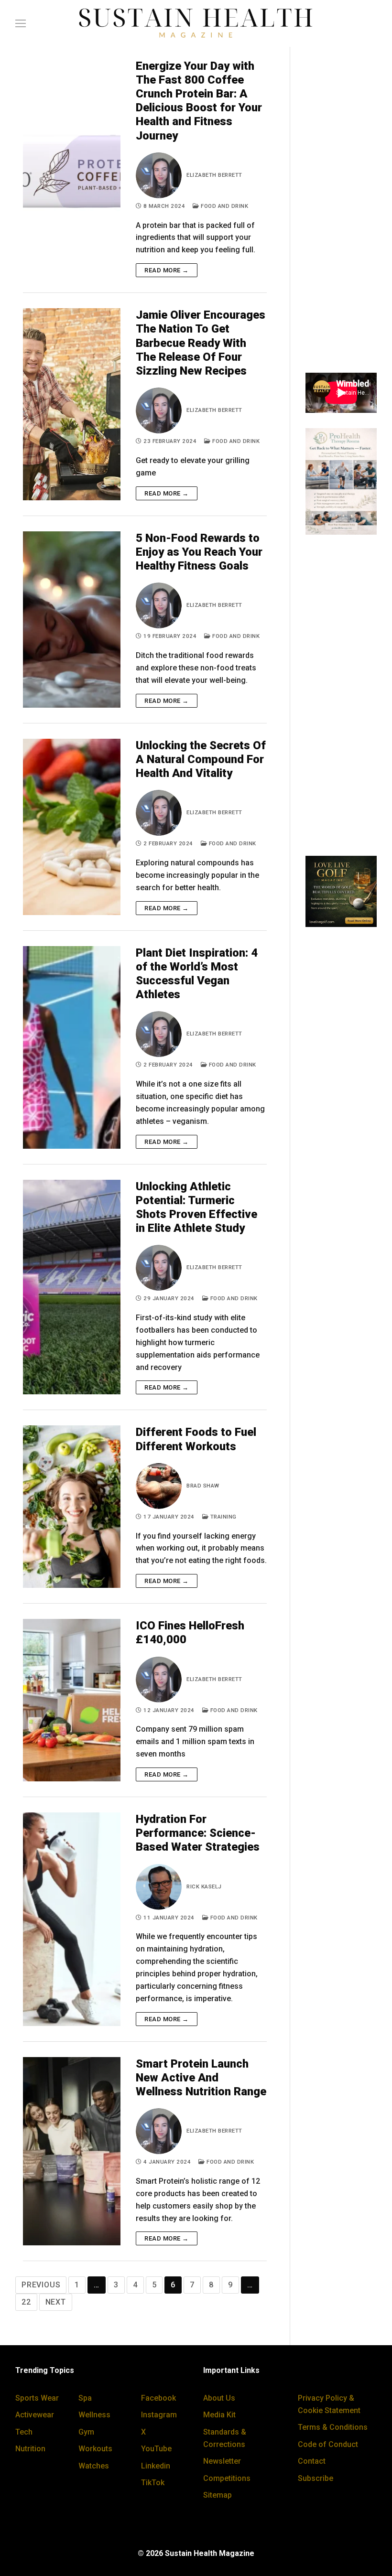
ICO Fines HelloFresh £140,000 (190, 1633)
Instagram (159, 2415)
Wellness (94, 2415)
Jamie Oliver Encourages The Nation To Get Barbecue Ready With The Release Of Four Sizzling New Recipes (201, 343)
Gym (86, 2432)
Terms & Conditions (333, 2427)
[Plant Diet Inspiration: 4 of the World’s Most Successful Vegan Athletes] (72, 1047)
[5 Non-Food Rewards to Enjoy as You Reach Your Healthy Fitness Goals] (72, 620)
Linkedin (156, 2466)
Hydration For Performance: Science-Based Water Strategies (198, 1833)
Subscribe (316, 2478)
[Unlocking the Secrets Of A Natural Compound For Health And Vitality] (72, 827)
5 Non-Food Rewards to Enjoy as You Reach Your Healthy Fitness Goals (199, 552)
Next (56, 2302)
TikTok (153, 2483)
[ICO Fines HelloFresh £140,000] (72, 1700)
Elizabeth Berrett (214, 175)
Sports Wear (37, 2398)
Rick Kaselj (204, 1886)
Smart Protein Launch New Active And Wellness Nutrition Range (201, 2078)
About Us (219, 2398)
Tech (24, 2432)
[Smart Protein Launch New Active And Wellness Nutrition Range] (72, 2151)
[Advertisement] (341, 214)
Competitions (227, 2478)
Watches (94, 2466)
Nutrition (30, 2449)
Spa (85, 2398)
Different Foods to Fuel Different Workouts (196, 1439)
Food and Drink (224, 206)
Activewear (35, 2415)
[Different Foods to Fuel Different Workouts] (72, 1507)
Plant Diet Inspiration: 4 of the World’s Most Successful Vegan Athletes (197, 974)
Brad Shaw (203, 1486)
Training (223, 1517)
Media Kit (219, 2415)
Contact (312, 2461)
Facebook (158, 2398)
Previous (41, 2285)
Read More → (167, 270)
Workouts (95, 2449)
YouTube (156, 2449)
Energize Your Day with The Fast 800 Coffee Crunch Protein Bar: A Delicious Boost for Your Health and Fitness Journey (199, 101)
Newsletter (222, 2461)
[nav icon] (21, 23)
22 (26, 2302)
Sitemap (218, 2495)
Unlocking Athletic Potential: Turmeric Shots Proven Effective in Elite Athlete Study (196, 1207)
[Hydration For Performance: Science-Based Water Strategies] (72, 1919)
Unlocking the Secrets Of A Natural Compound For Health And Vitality (201, 759)
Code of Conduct (328, 2444)
